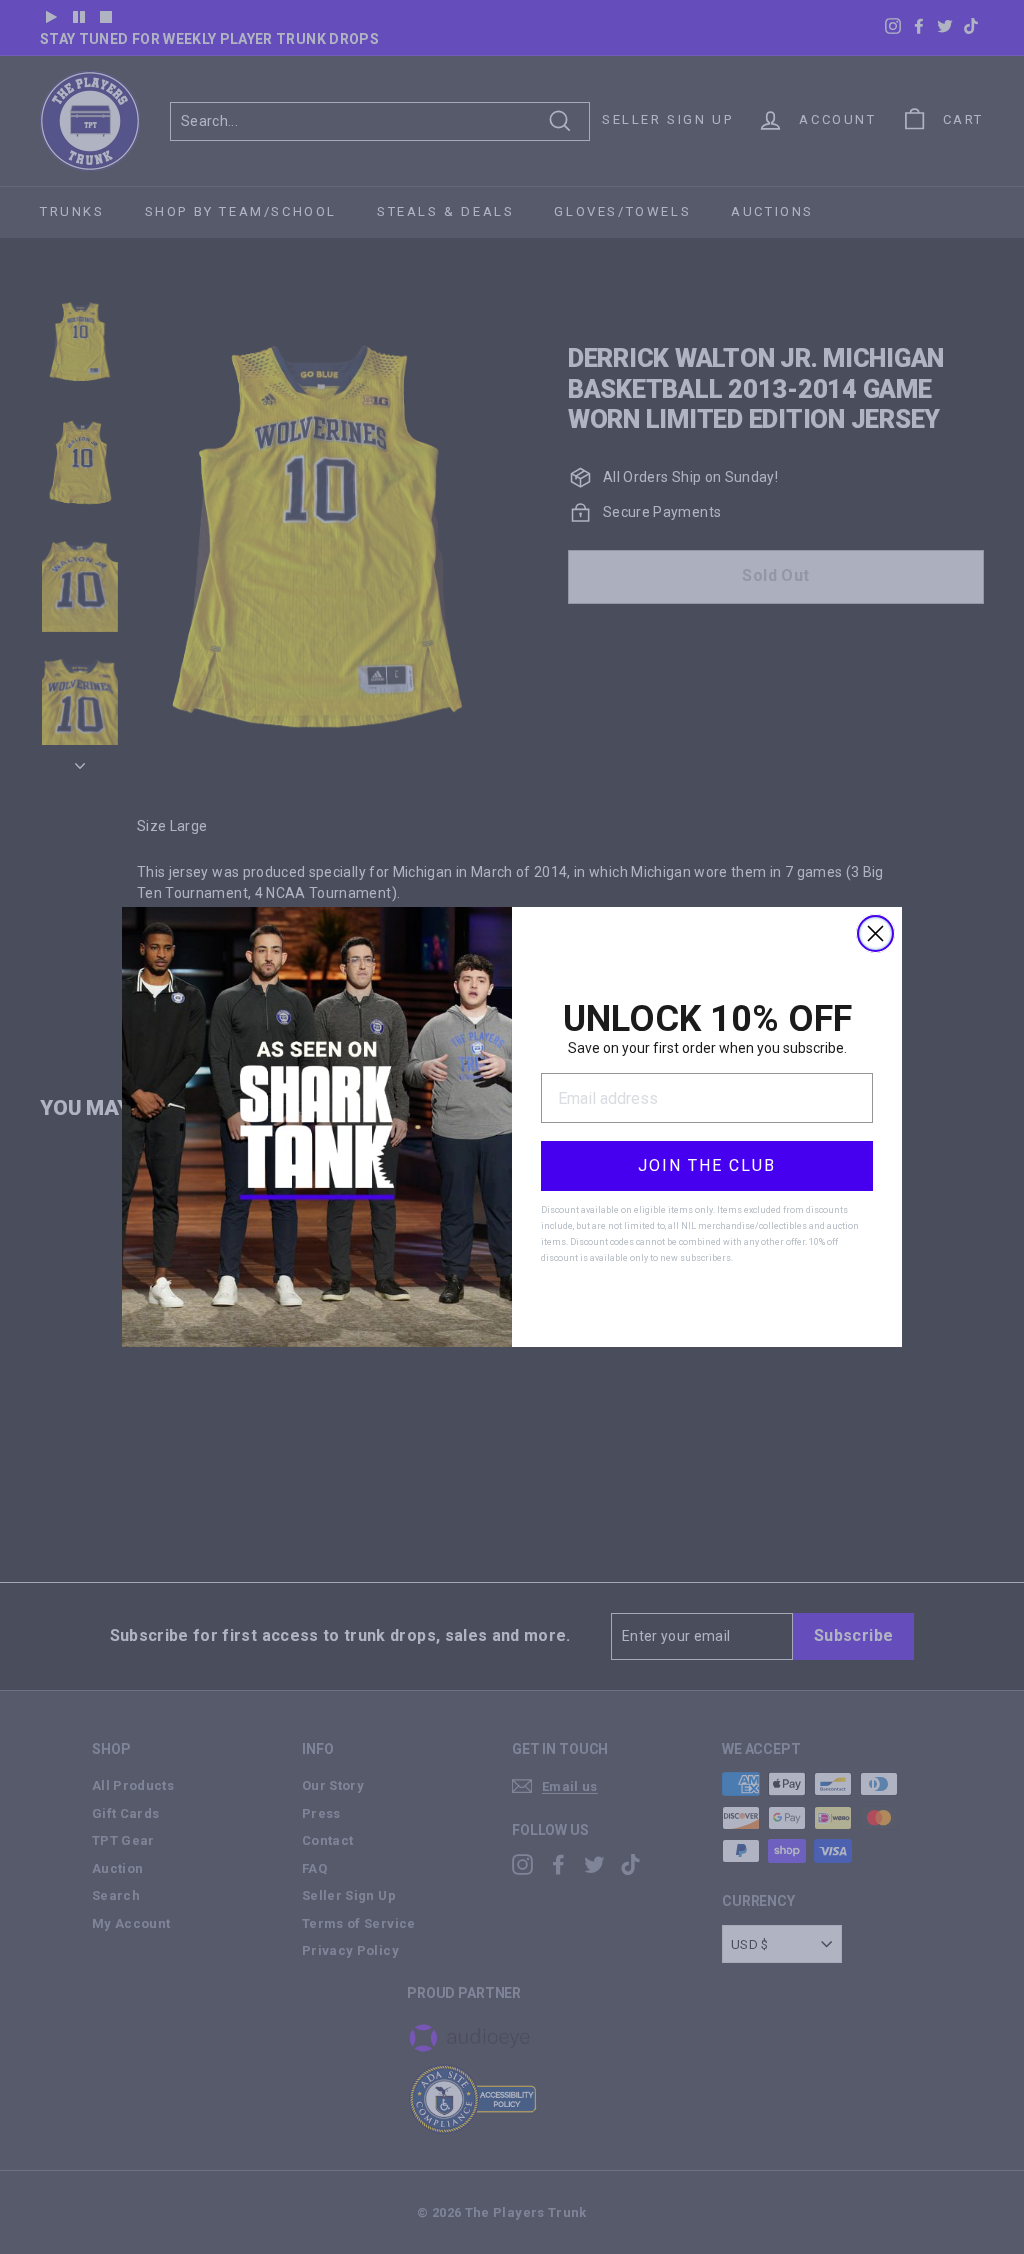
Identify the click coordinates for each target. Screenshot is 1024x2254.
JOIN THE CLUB (707, 1165)
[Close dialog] (875, 933)
